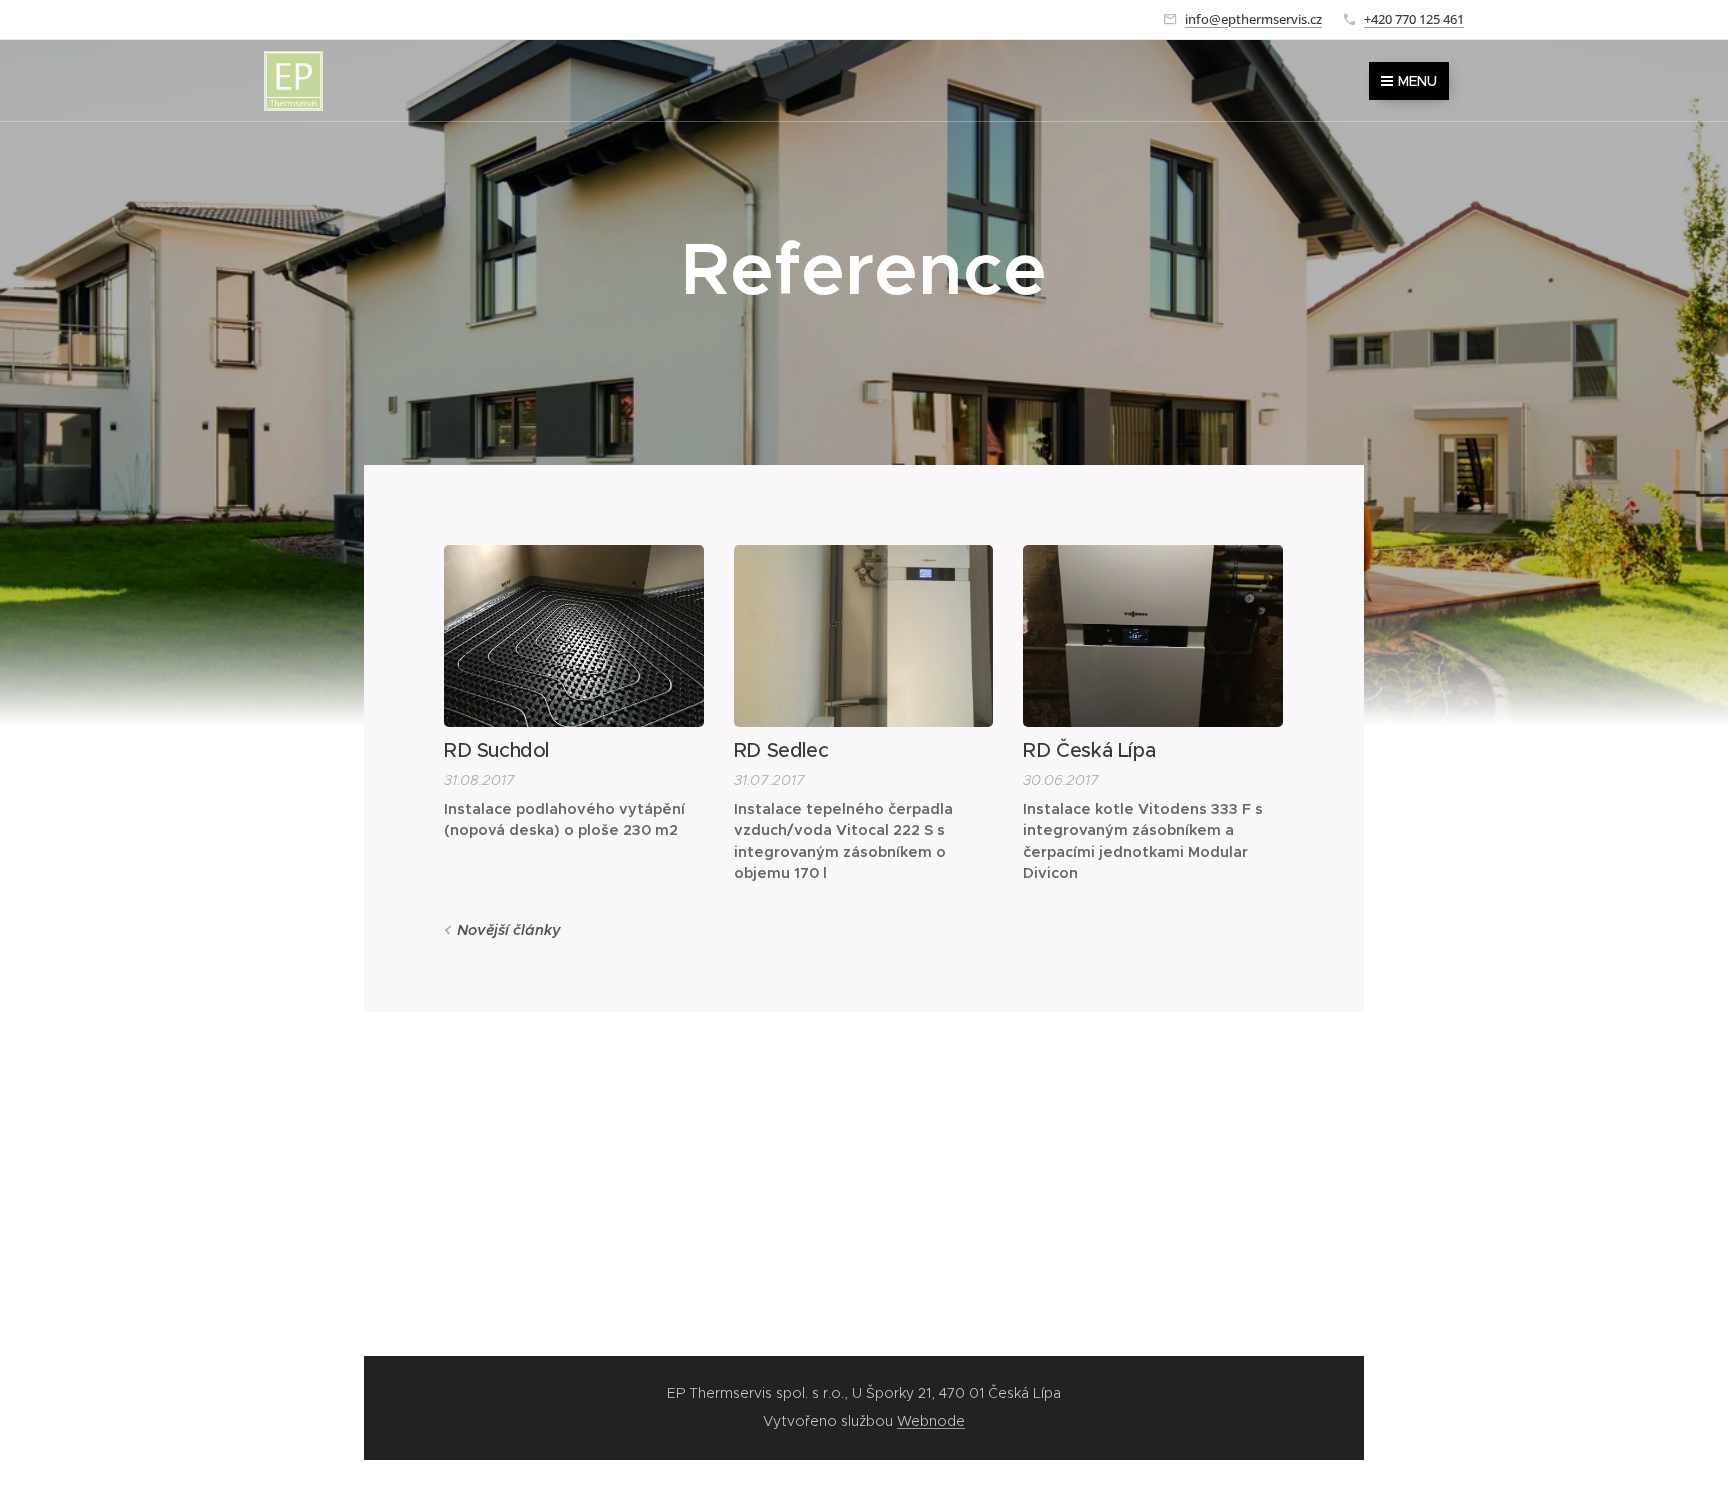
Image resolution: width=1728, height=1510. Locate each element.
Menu (1417, 81)
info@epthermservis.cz (1253, 19)
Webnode (931, 1421)
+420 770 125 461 (1414, 19)
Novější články (509, 930)
